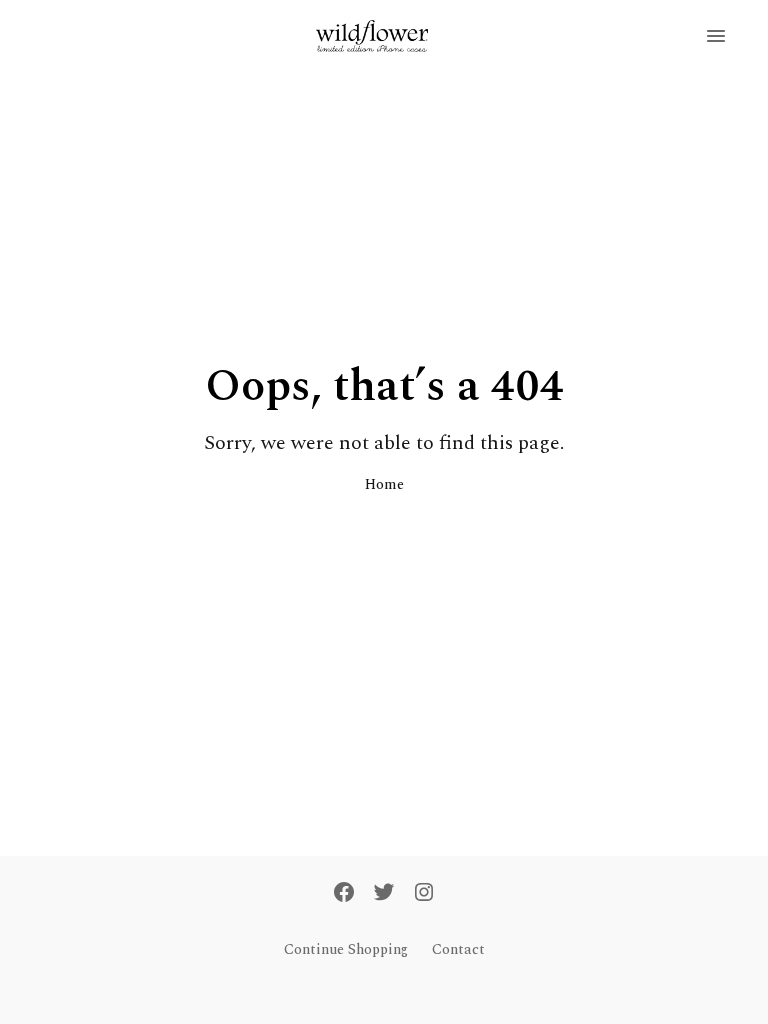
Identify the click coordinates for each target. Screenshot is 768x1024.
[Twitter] (384, 894)
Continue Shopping (346, 950)
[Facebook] (344, 894)
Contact (458, 950)
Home (384, 485)
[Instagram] (424, 894)
